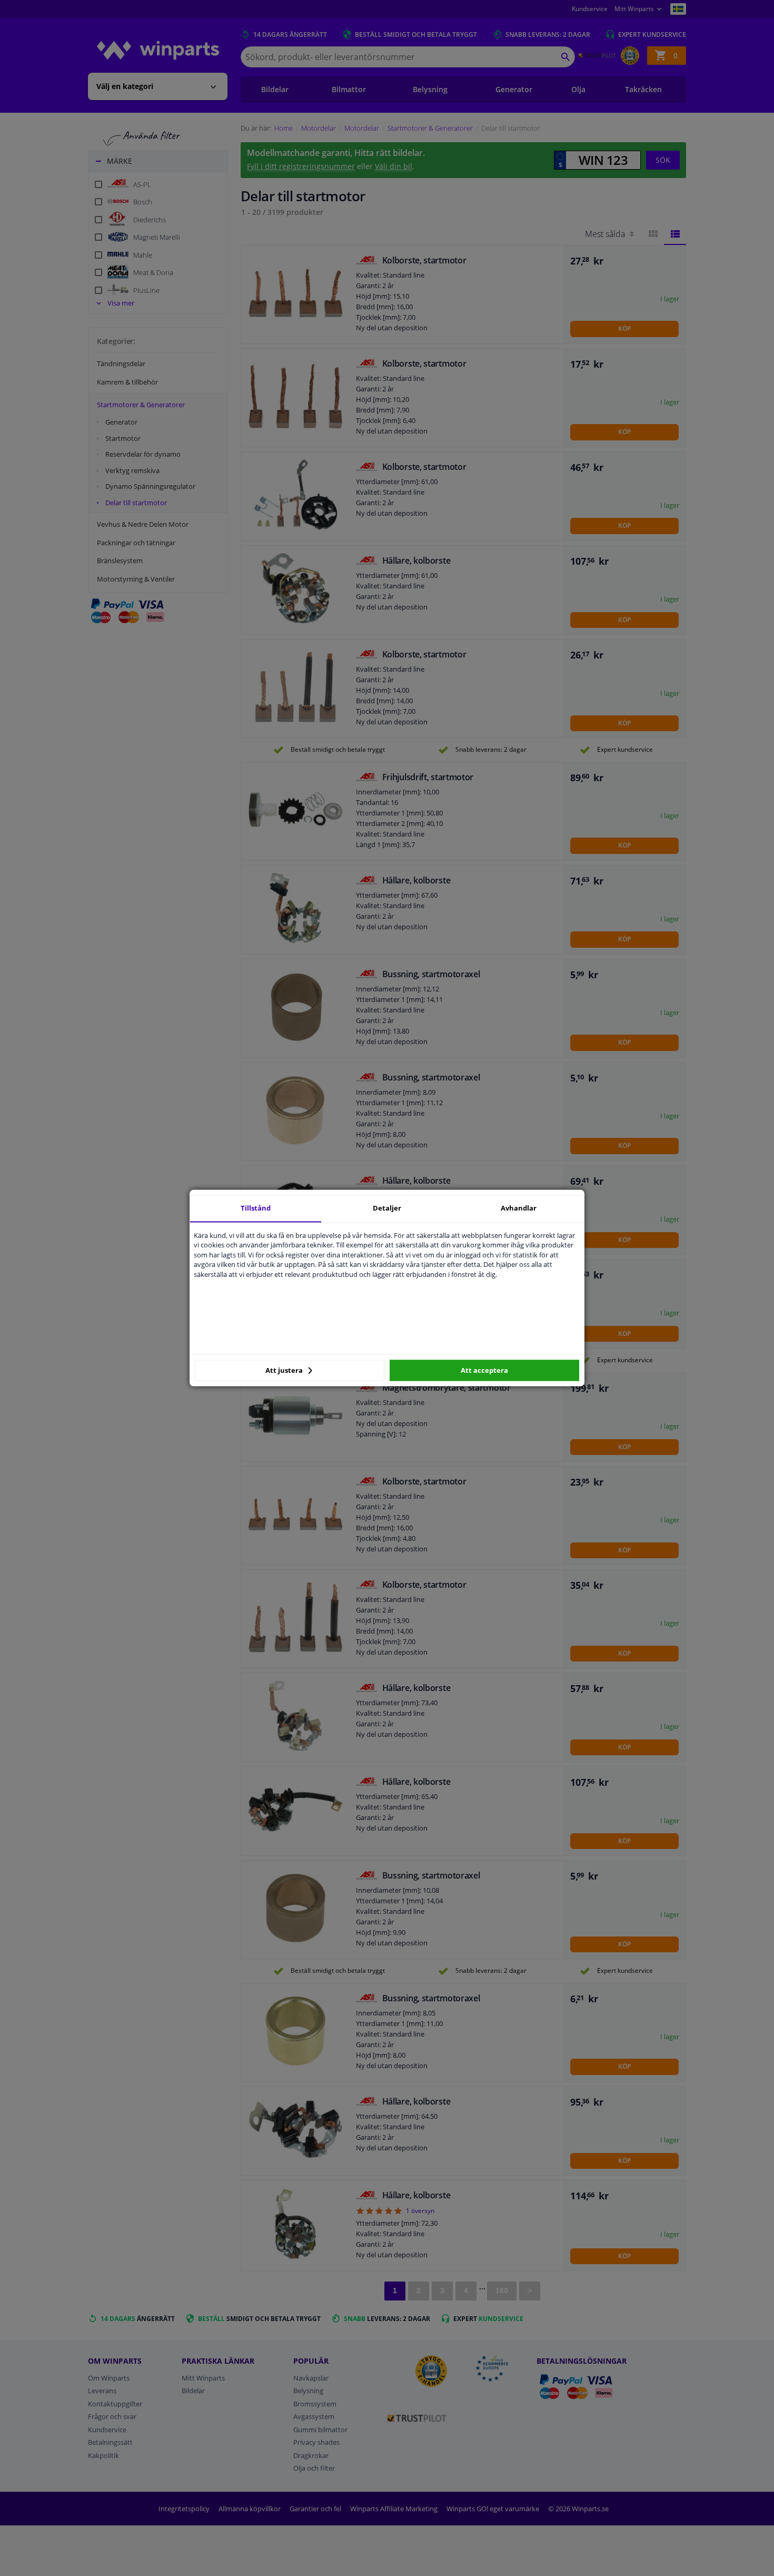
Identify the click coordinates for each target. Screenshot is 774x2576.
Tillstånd (256, 1208)
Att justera (285, 1370)
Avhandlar (519, 1208)
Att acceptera (484, 1370)
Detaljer (387, 1208)
